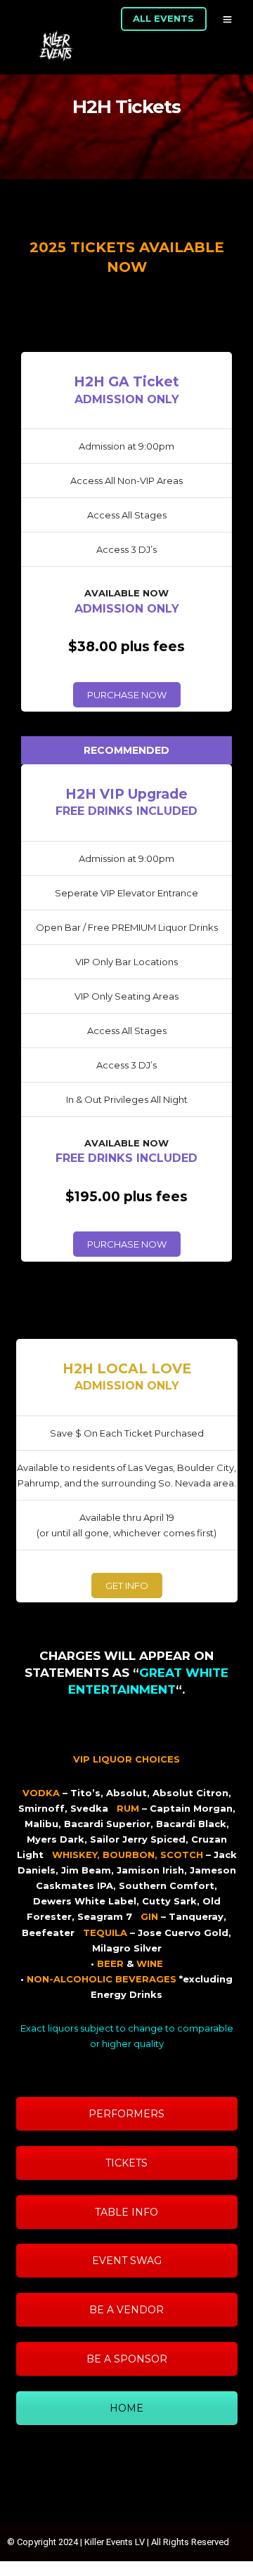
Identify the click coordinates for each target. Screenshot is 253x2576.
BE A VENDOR (126, 2310)
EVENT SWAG (127, 2261)
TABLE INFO (126, 2212)
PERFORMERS (126, 2114)
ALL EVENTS (163, 18)
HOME (126, 2408)
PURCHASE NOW (127, 695)
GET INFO (127, 1586)
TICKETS (126, 2163)
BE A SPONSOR (127, 2359)
